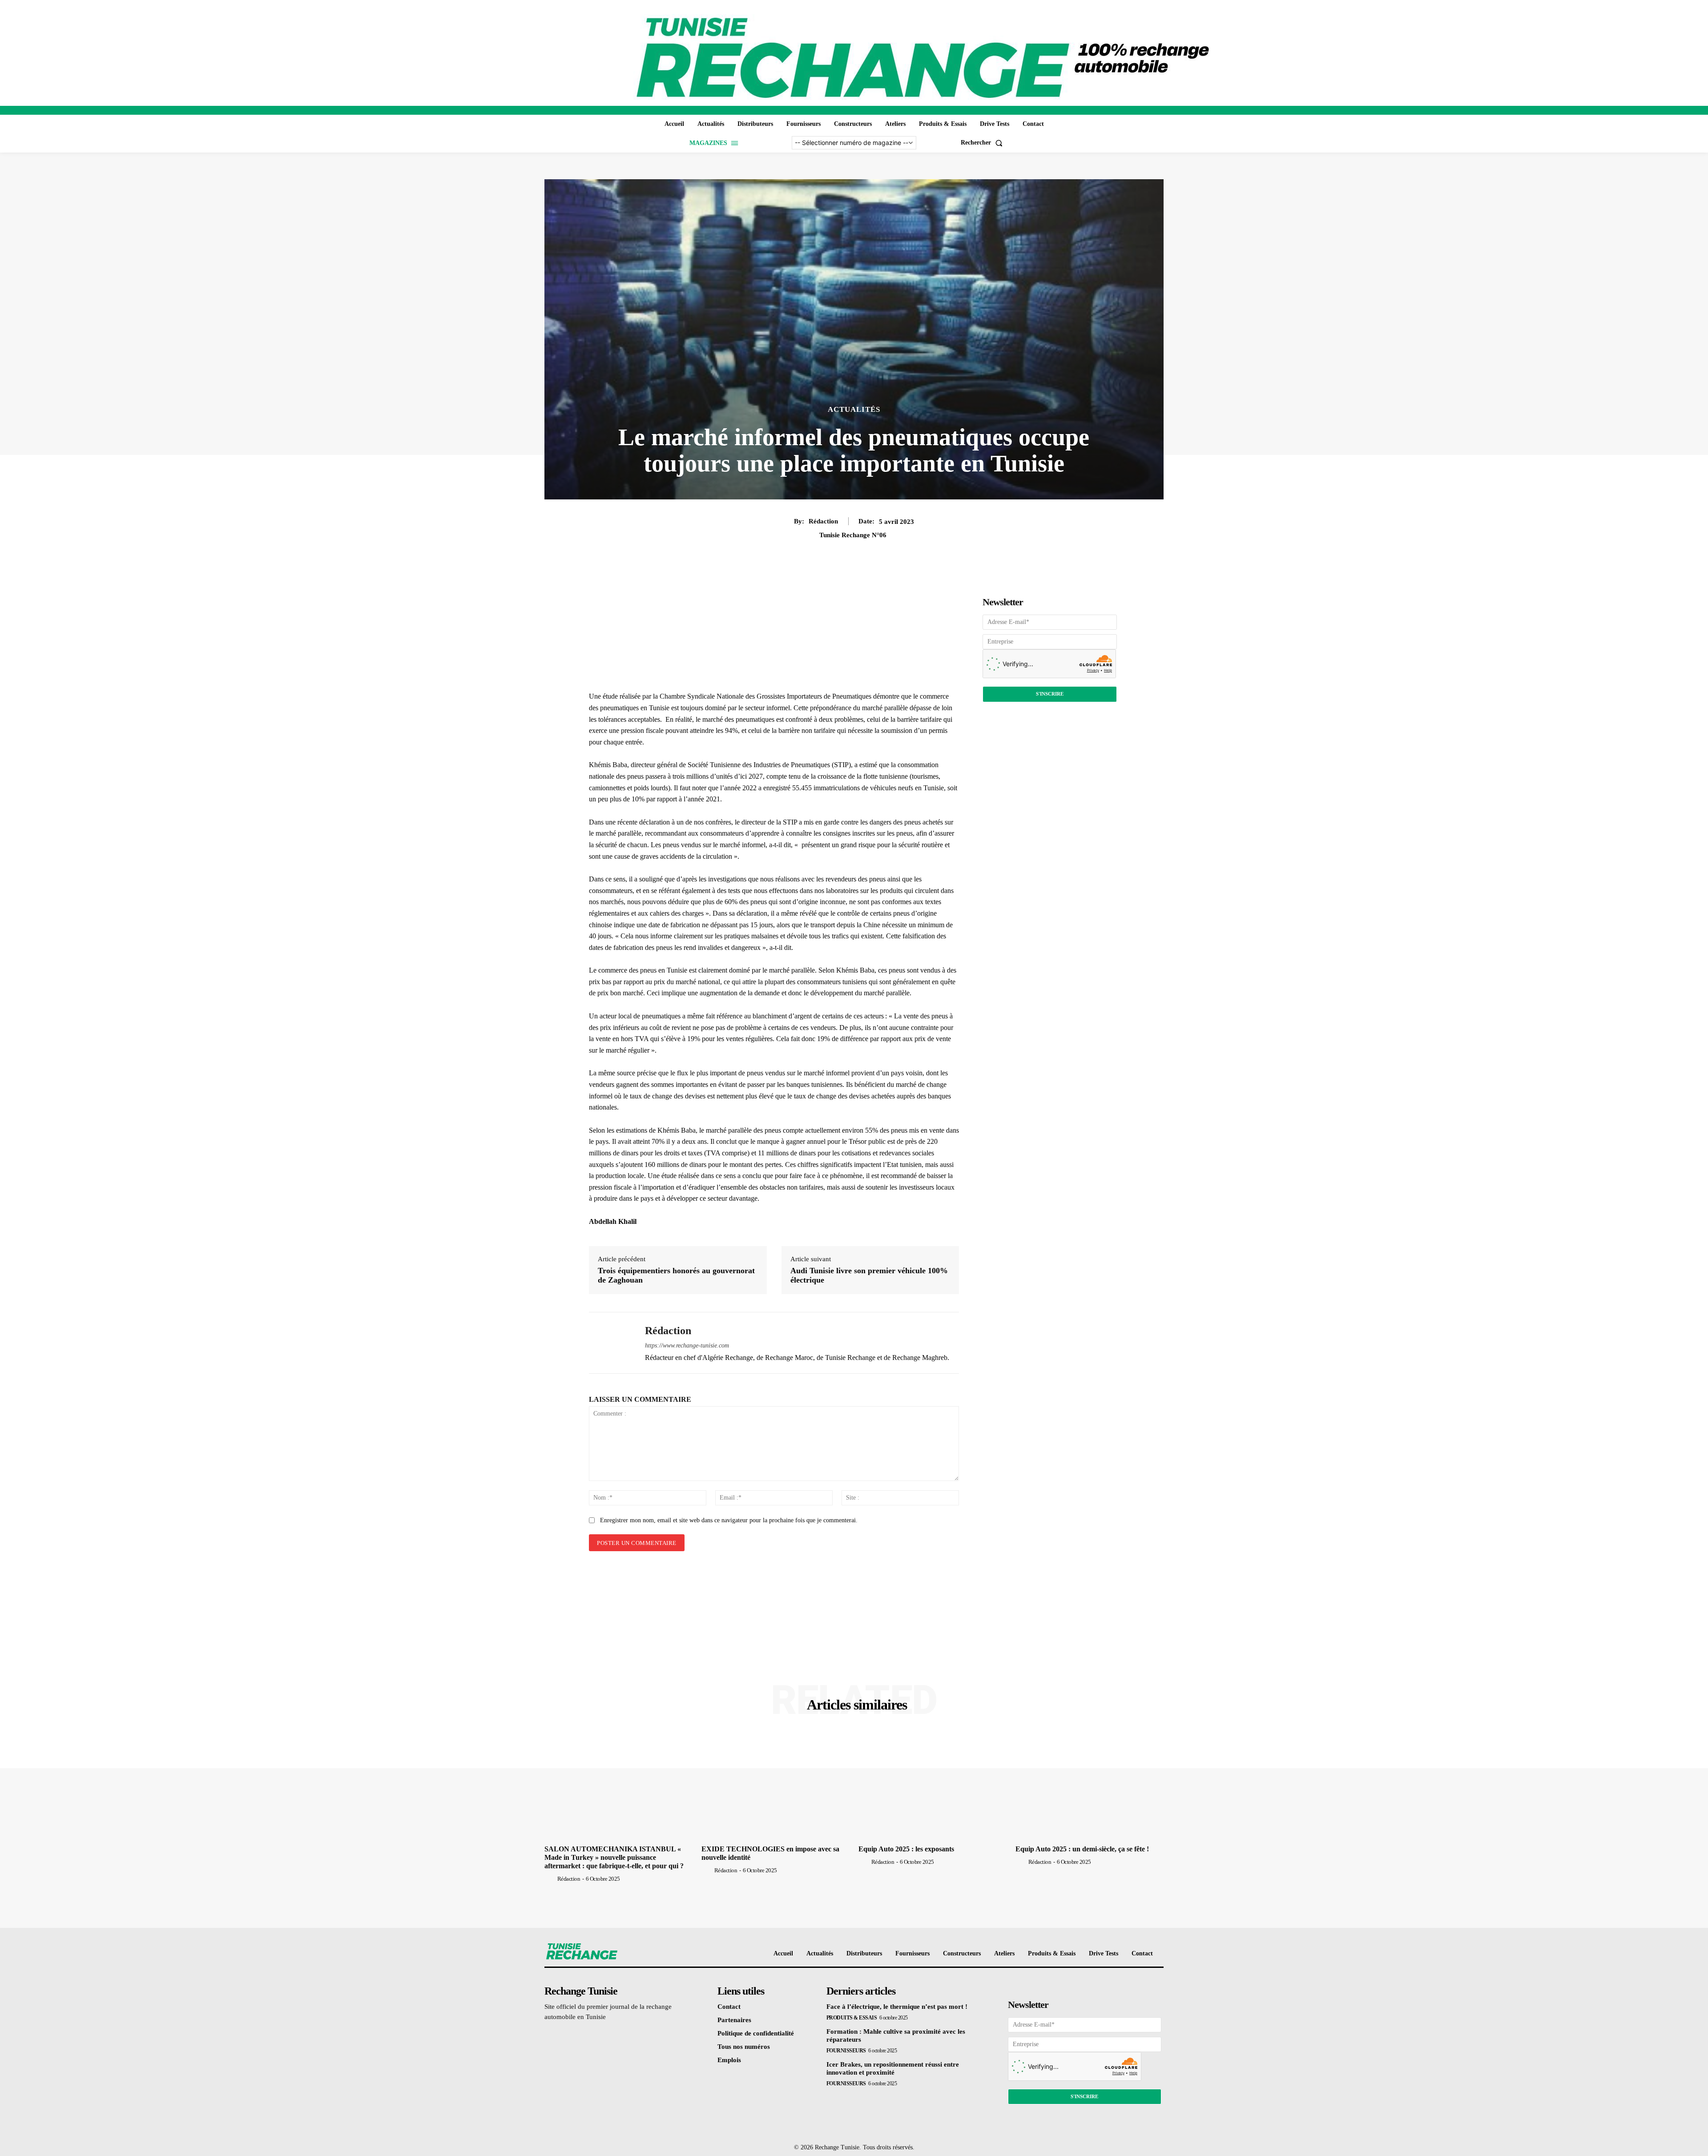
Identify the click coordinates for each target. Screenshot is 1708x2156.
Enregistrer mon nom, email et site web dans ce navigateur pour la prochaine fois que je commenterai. (729, 1520)
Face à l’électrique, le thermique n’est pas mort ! (897, 2007)
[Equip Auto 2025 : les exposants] (933, 1786)
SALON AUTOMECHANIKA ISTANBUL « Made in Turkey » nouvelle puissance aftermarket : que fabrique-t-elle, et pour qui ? (614, 1857)
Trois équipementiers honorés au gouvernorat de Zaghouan (676, 1275)
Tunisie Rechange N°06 (853, 535)
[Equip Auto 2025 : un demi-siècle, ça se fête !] (1090, 1786)
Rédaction (823, 521)
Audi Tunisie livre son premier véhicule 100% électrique (869, 1275)
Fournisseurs (846, 2051)
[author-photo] (550, 1878)
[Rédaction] (610, 1343)
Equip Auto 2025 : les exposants (906, 1849)
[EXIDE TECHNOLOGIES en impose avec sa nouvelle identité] (775, 1786)
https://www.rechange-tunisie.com (687, 1345)
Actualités (854, 409)
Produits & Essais (852, 2018)
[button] (983, 143)
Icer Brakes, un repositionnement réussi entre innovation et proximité (893, 2068)
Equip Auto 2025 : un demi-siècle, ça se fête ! (1082, 1849)
